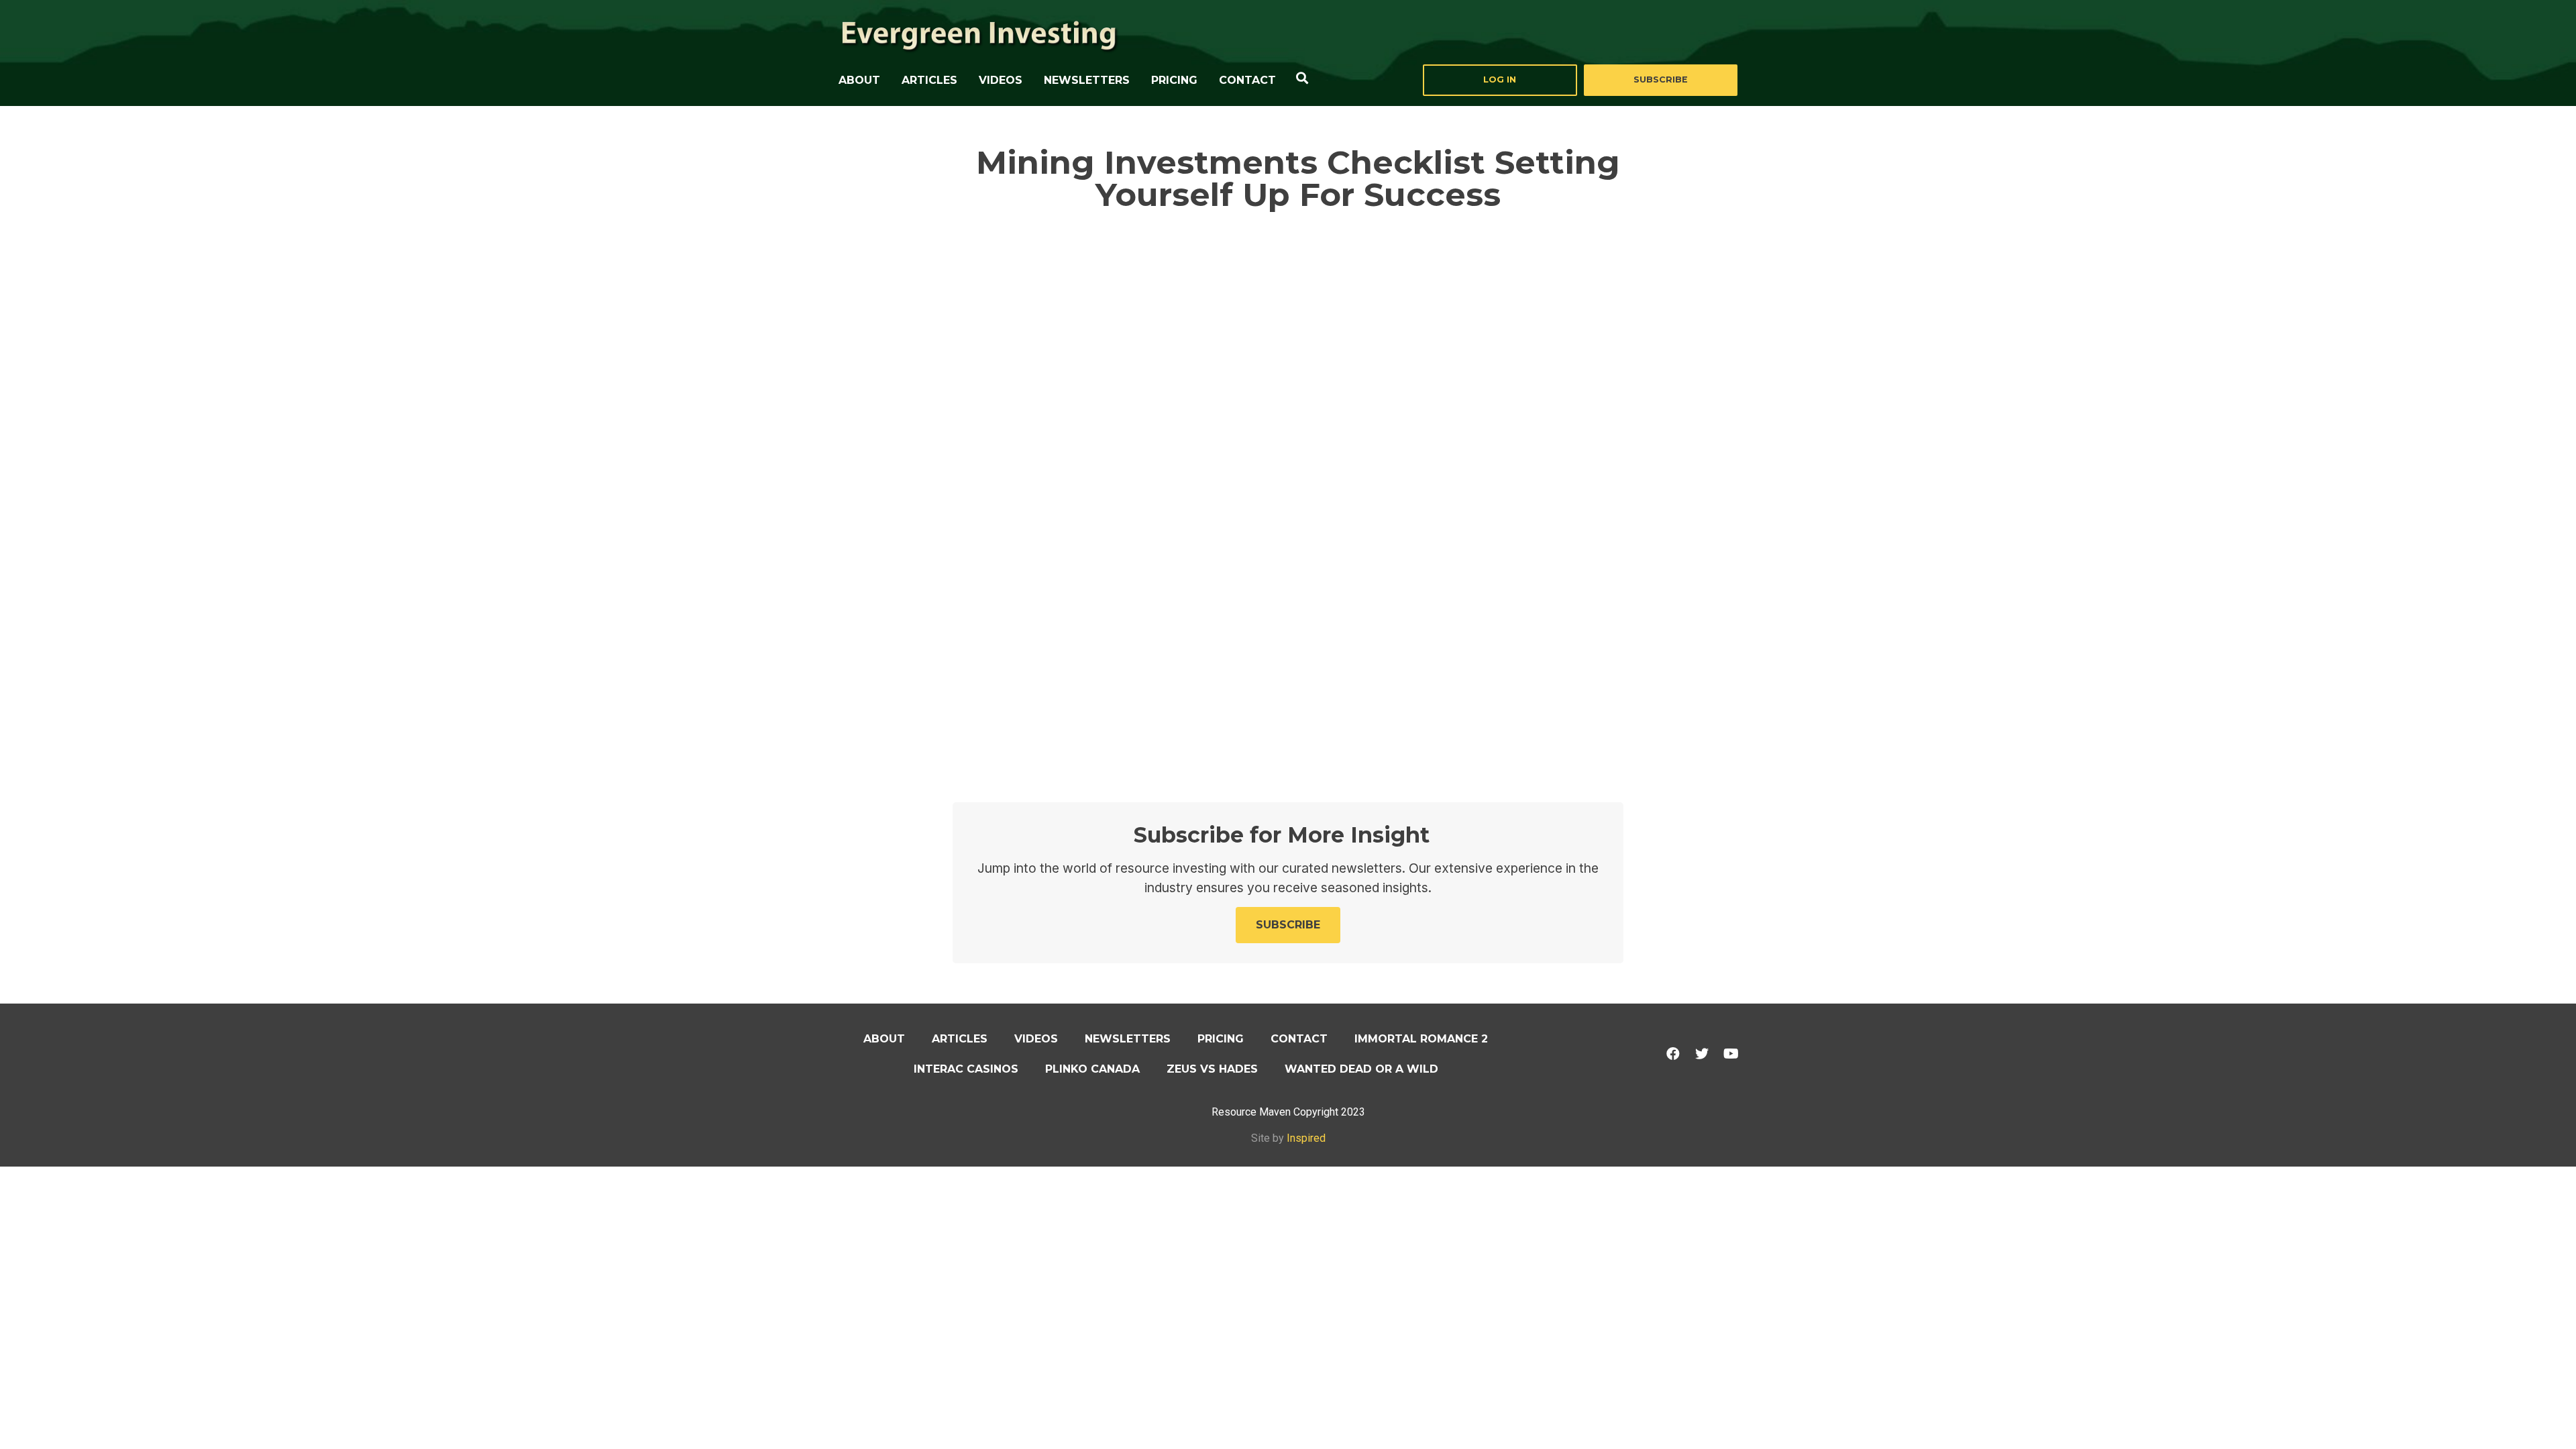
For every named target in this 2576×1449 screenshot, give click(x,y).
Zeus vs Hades (1212, 1069)
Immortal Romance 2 (1421, 1039)
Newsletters (1087, 80)
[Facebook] (1673, 1054)
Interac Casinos (966, 1069)
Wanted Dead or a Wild (1361, 1069)
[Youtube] (1731, 1054)
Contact (1247, 80)
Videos (1001, 80)
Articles (929, 80)
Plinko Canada (1092, 1069)
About (859, 80)
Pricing (1174, 80)
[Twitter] (1702, 1054)
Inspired (1306, 1138)
